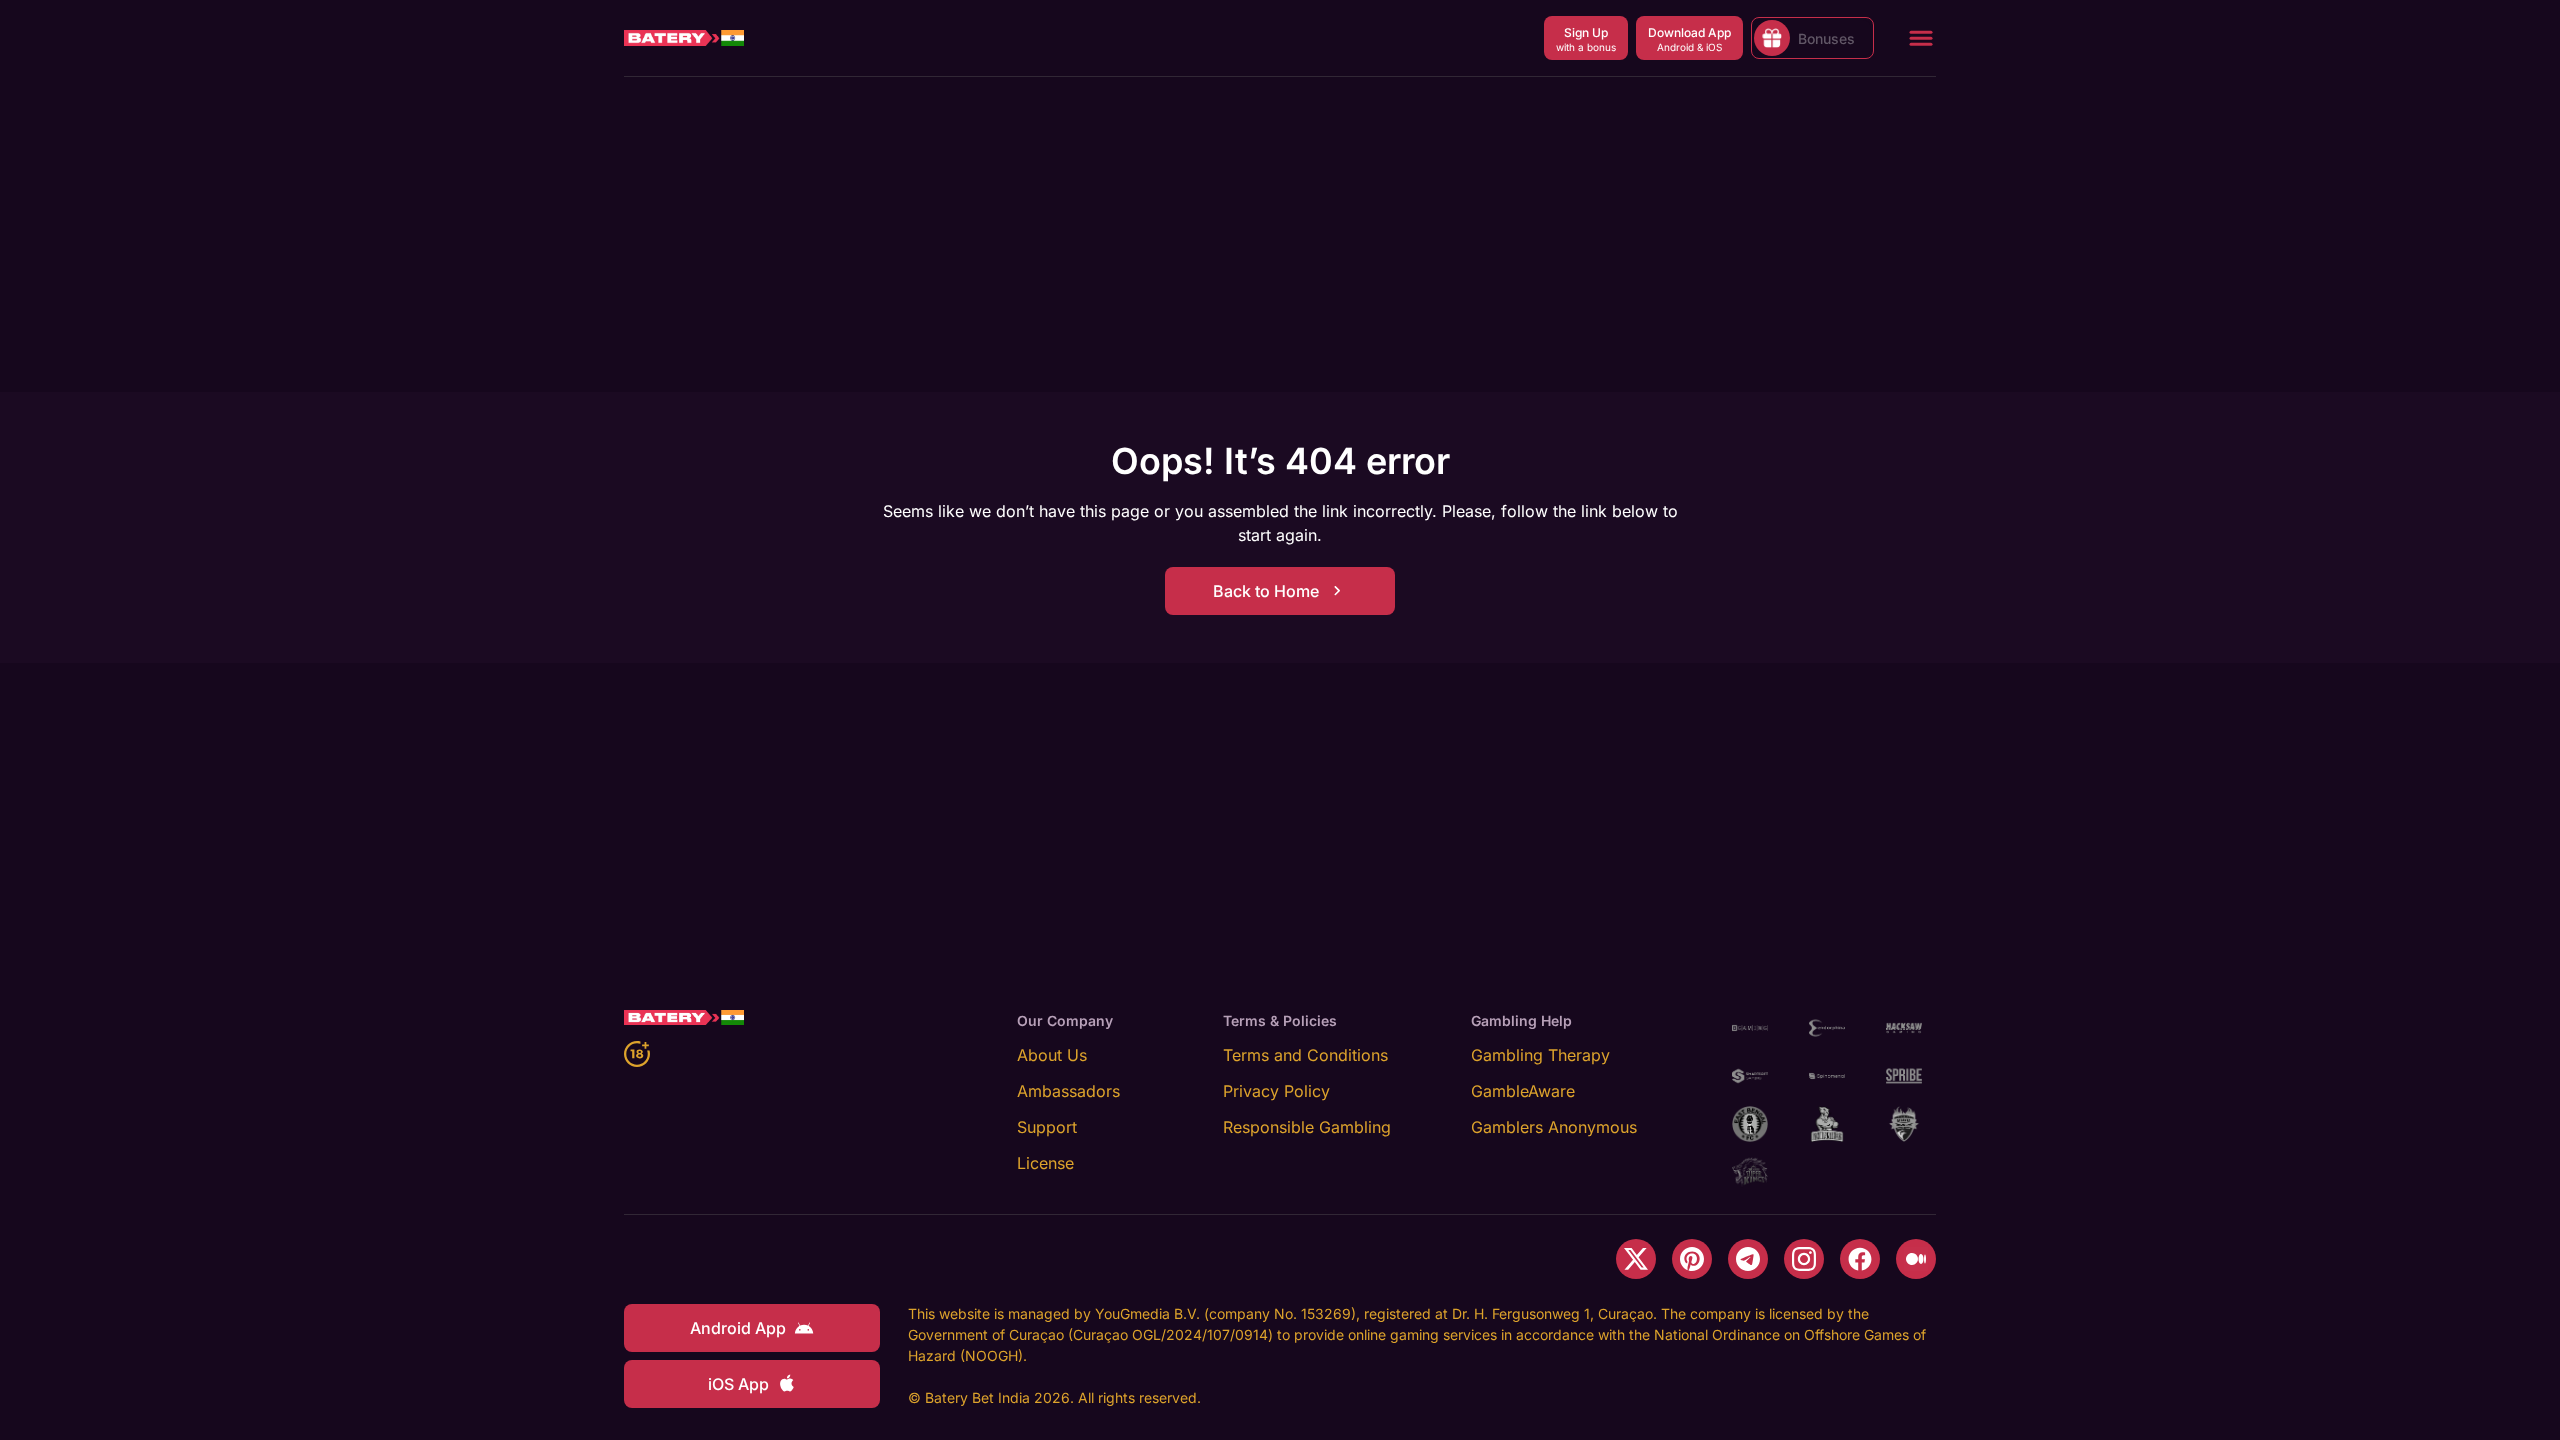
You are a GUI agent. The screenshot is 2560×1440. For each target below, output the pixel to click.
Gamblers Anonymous (1554, 1127)
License (1045, 1163)
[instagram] (1804, 1259)
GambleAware (1523, 1091)
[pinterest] (1692, 1259)
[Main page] (684, 37)
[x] (1636, 1259)
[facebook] (1860, 1259)
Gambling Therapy (1540, 1055)
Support (1047, 1127)
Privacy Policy (1276, 1091)
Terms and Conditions (1305, 1055)
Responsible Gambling (1307, 1127)
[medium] (1916, 1259)
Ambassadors (1068, 1091)
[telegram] (1748, 1259)
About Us (1052, 1055)
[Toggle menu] (1921, 38)
